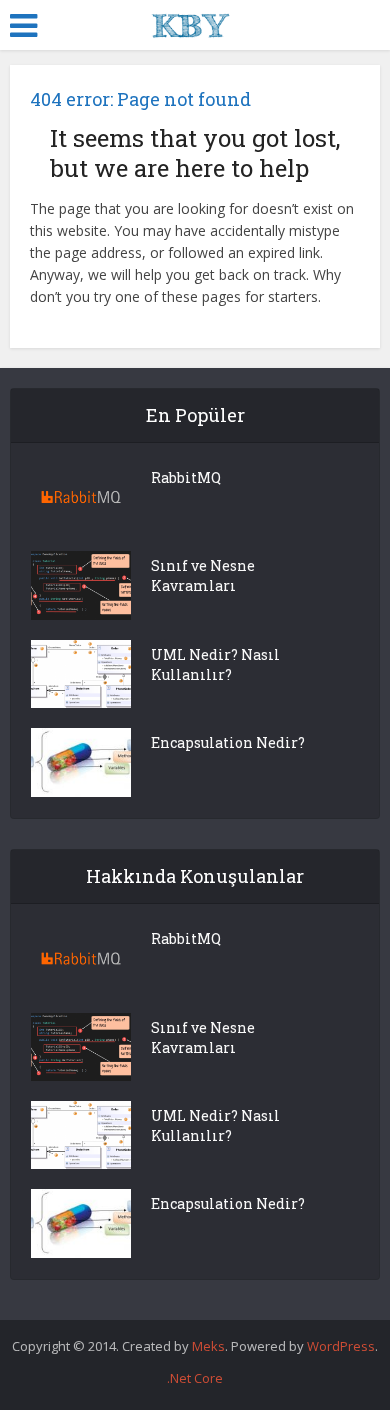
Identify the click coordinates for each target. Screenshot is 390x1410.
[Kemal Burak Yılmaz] (195, 23)
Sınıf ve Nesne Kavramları (203, 575)
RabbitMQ (186, 477)
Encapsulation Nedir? (228, 742)
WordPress (341, 1346)
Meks (208, 1346)
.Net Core (195, 1378)
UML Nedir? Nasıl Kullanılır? (215, 664)
